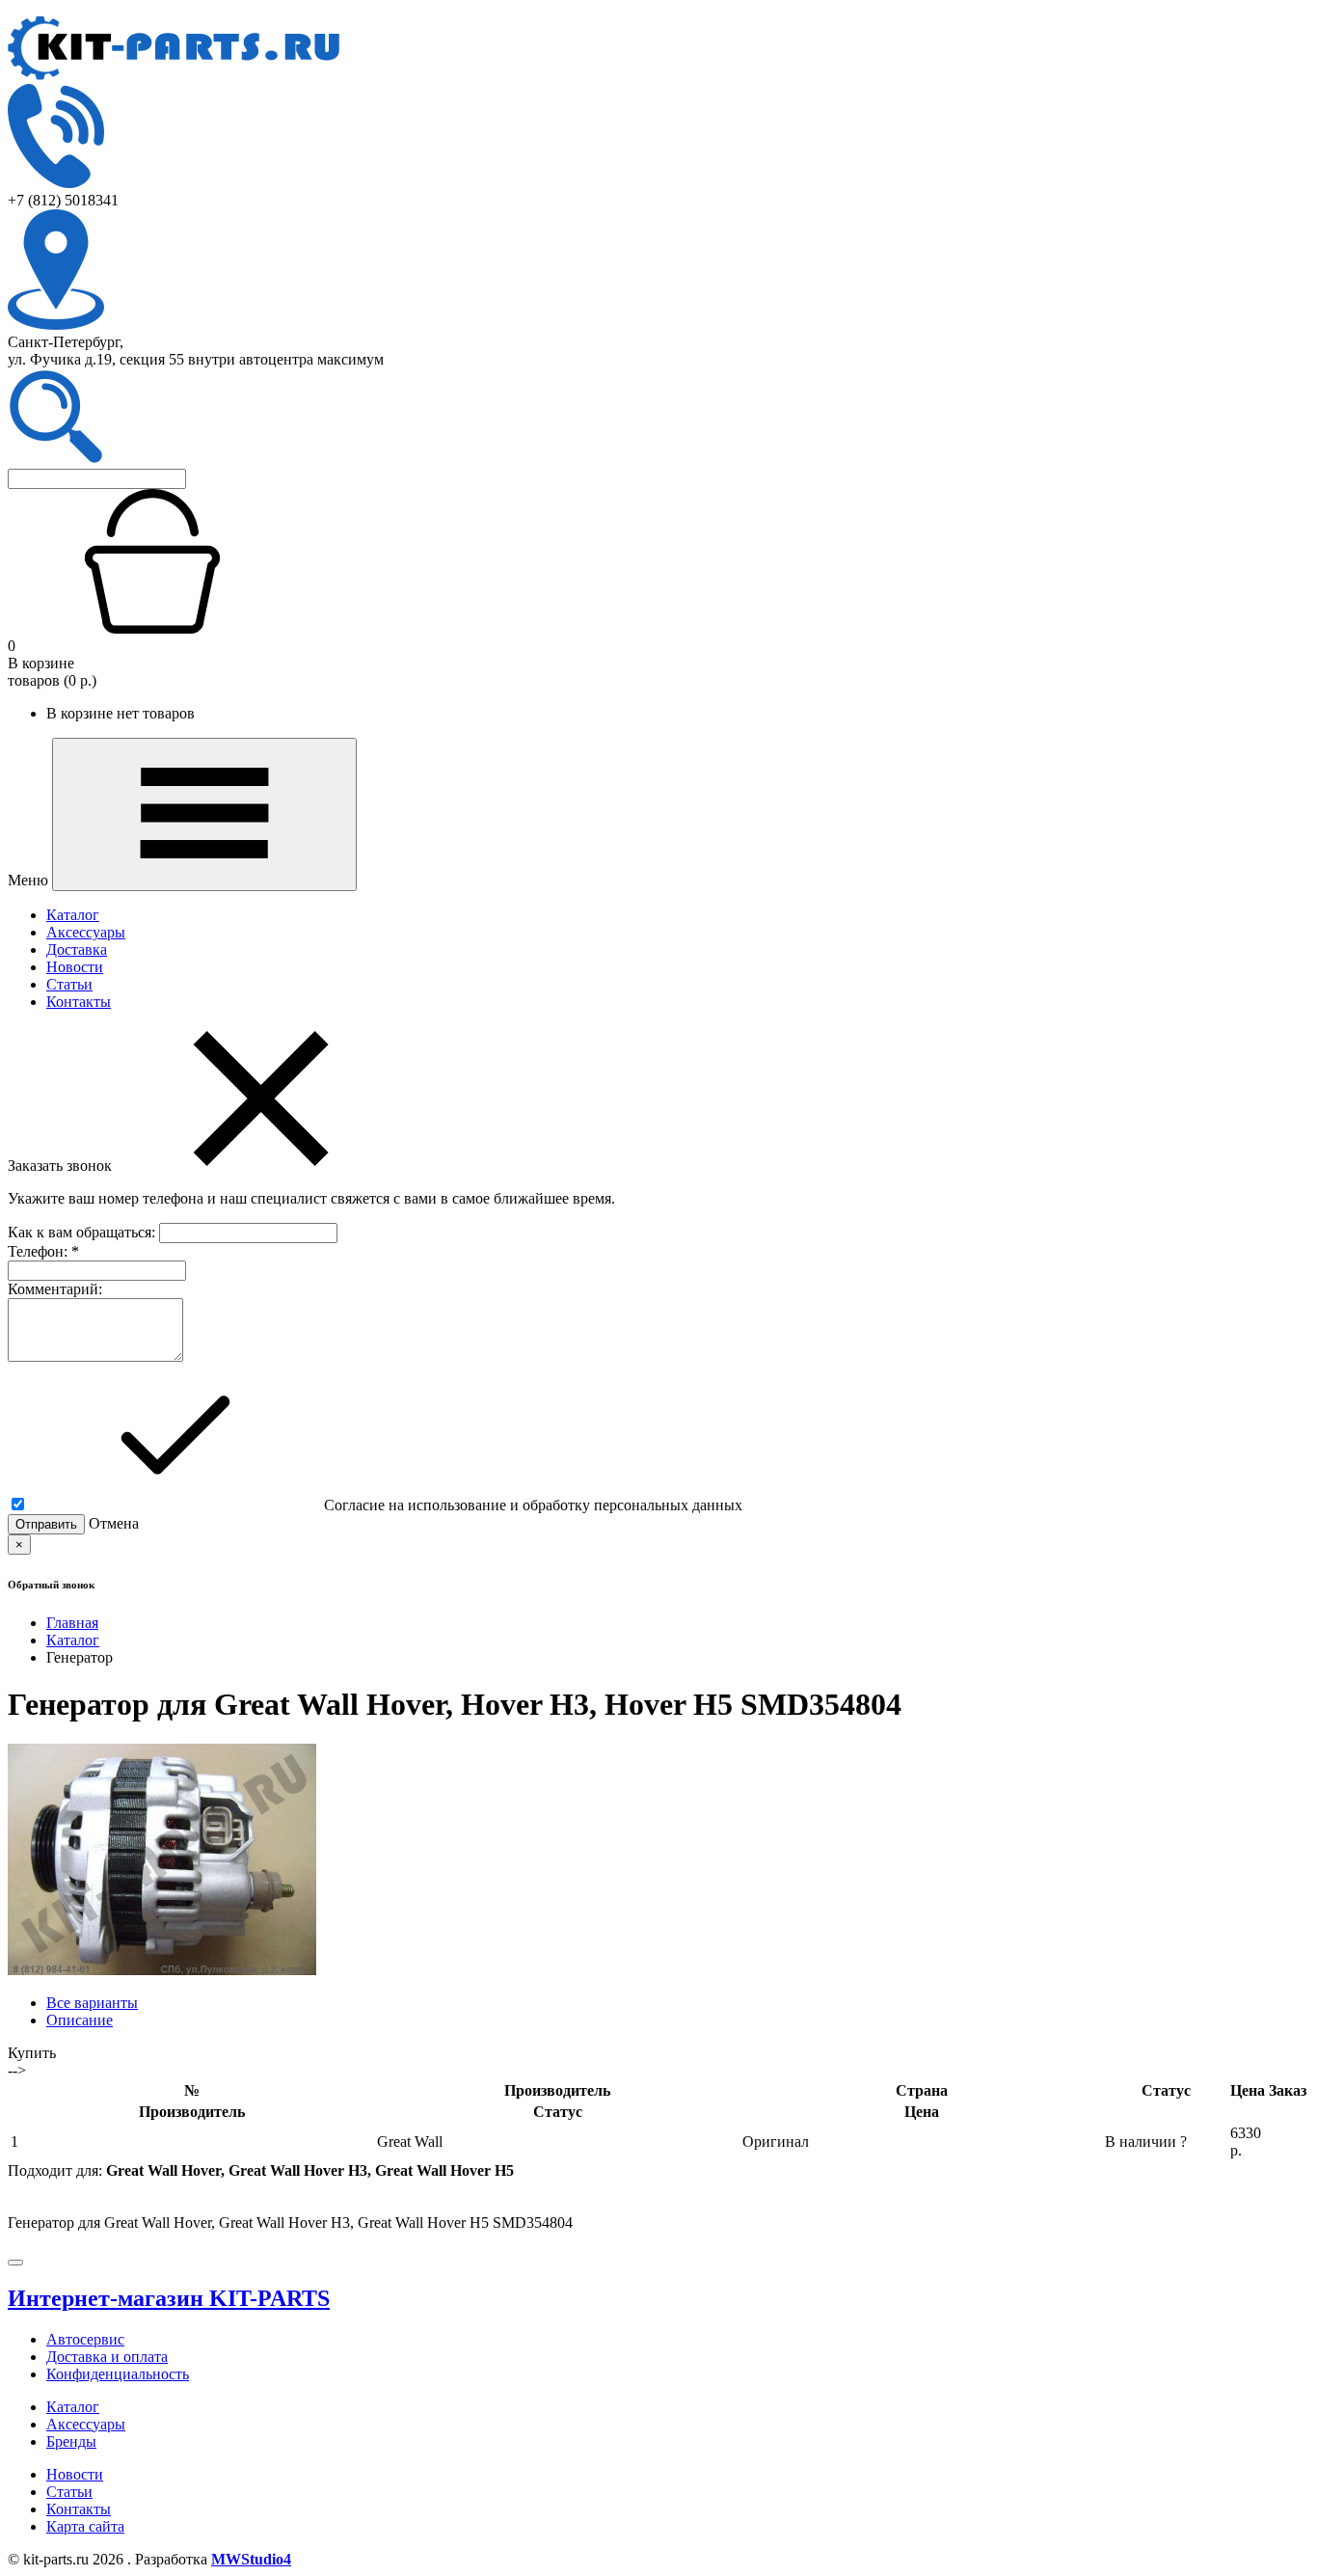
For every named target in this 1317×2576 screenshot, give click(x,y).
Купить (32, 2053)
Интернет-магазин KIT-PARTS (169, 2298)
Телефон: (43, 1251)
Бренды (71, 2441)
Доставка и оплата (107, 2357)
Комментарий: (55, 1289)
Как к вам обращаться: (83, 1232)
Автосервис (85, 2339)
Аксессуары (86, 932)
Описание (80, 2020)
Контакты (79, 1002)
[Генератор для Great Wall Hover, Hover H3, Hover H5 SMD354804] (162, 1970)
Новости (75, 967)
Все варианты (92, 2003)
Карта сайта (85, 2526)
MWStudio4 (251, 2559)
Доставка (77, 949)
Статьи (69, 984)
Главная (72, 1623)
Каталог (73, 915)
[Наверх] (15, 2263)
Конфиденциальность (118, 2374)
